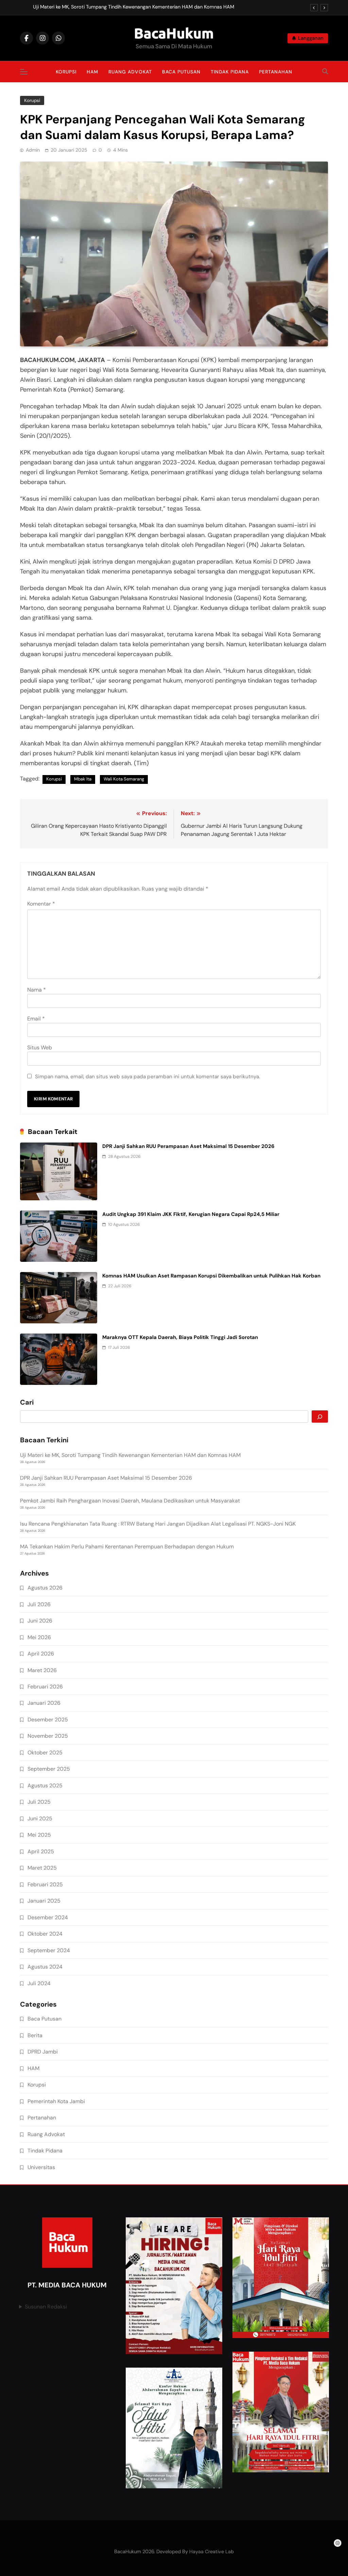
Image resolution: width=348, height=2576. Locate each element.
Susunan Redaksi (46, 2307)
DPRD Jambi (43, 2052)
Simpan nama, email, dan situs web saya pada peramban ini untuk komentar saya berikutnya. (147, 1077)
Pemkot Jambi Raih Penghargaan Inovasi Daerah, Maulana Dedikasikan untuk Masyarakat (130, 1501)
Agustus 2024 (45, 1967)
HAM (92, 72)
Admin (33, 150)
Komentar (41, 904)
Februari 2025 (45, 1884)
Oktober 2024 (45, 1934)
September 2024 (49, 1950)
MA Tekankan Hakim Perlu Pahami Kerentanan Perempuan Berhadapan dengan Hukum (127, 1547)
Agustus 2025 (45, 1785)
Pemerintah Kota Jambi (56, 2101)
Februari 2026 (45, 1687)
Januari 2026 (44, 1703)
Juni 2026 (40, 1621)
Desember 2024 (48, 1917)
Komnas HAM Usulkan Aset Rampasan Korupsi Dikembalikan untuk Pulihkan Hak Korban (211, 1276)
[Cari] (320, 1416)
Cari (27, 1403)
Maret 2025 (42, 1868)
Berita (35, 2035)
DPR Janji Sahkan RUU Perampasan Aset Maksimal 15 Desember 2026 (188, 1146)
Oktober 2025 (45, 1753)
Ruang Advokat (130, 72)
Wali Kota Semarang (124, 779)
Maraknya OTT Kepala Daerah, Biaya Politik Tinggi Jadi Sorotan (180, 1337)
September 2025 (49, 1769)
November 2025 (48, 1736)
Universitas (41, 2167)
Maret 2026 (42, 1670)
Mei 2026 (39, 1637)
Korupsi (66, 72)
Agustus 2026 (45, 1588)
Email (36, 1019)
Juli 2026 (39, 1604)
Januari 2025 (44, 1901)
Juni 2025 (40, 1818)
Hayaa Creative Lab (212, 2552)
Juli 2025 (39, 1802)
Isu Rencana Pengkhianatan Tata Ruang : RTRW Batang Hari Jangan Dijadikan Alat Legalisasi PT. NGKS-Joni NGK (158, 1524)
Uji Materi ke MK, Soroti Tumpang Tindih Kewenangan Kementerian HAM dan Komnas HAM (134, 7)
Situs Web (40, 1047)
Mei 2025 (39, 1835)
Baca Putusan (181, 72)
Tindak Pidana (230, 72)
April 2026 (41, 1654)
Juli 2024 (39, 1983)
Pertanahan (276, 72)
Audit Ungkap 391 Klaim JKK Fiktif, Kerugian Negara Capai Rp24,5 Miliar (191, 1214)
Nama (37, 990)
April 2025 (41, 1851)
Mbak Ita (83, 779)
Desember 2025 (48, 1720)
